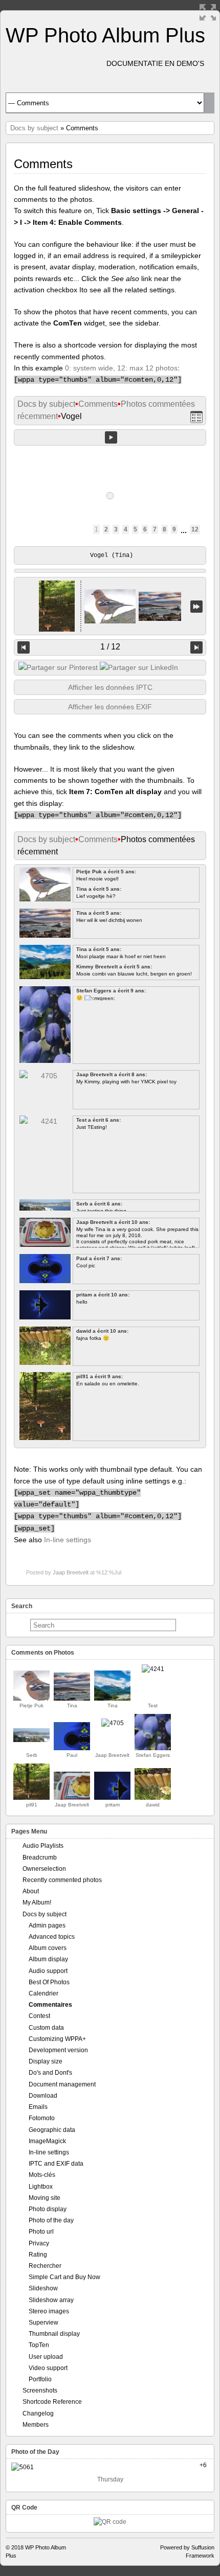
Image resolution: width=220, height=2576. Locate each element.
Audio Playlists (43, 1846)
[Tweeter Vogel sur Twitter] (58, 667)
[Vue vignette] (196, 417)
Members (36, 2425)
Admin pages (47, 1925)
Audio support (48, 1971)
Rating (38, 2255)
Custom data (46, 2028)
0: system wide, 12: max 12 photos (121, 368)
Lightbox (41, 2187)
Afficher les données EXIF (110, 707)
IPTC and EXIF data (56, 2164)
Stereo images (49, 2311)
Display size (46, 2061)
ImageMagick (47, 2141)
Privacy (39, 2243)
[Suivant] (196, 647)
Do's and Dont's (50, 2073)
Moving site (45, 2198)
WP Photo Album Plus (105, 35)
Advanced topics (52, 1937)
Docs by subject (34, 128)
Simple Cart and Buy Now (64, 2277)
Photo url (41, 2232)
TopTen (39, 2345)
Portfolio (40, 2379)
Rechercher (45, 2266)
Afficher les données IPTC (110, 687)
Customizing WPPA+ (57, 2039)
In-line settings (68, 1540)
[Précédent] (24, 647)
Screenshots (40, 2391)
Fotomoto (42, 2118)
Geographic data (52, 2130)
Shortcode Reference (52, 2402)
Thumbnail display (54, 2334)
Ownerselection (44, 1869)
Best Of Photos (49, 1982)
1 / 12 (110, 647)
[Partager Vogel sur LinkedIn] (139, 667)
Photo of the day (51, 2220)
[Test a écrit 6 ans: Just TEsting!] (153, 1669)
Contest (39, 2016)
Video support (48, 2368)
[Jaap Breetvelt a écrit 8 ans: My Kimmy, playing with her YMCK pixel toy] (113, 1723)
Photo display (48, 2209)
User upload (46, 2357)
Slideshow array (51, 2300)
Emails (38, 2107)
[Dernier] (196, 606)
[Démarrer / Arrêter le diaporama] (111, 437)
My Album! (37, 1902)
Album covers (48, 1948)
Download (43, 2096)
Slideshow (43, 2288)
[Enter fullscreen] (208, 12)
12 (195, 529)
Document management (62, 2084)
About (31, 1891)
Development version (58, 2050)
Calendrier (43, 1993)
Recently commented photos (62, 1880)
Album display (48, 1959)
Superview (43, 2323)
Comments (98, 404)
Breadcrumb (40, 1858)
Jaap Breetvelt (71, 1572)
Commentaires (50, 2005)
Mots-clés (42, 2175)
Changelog (38, 2413)
